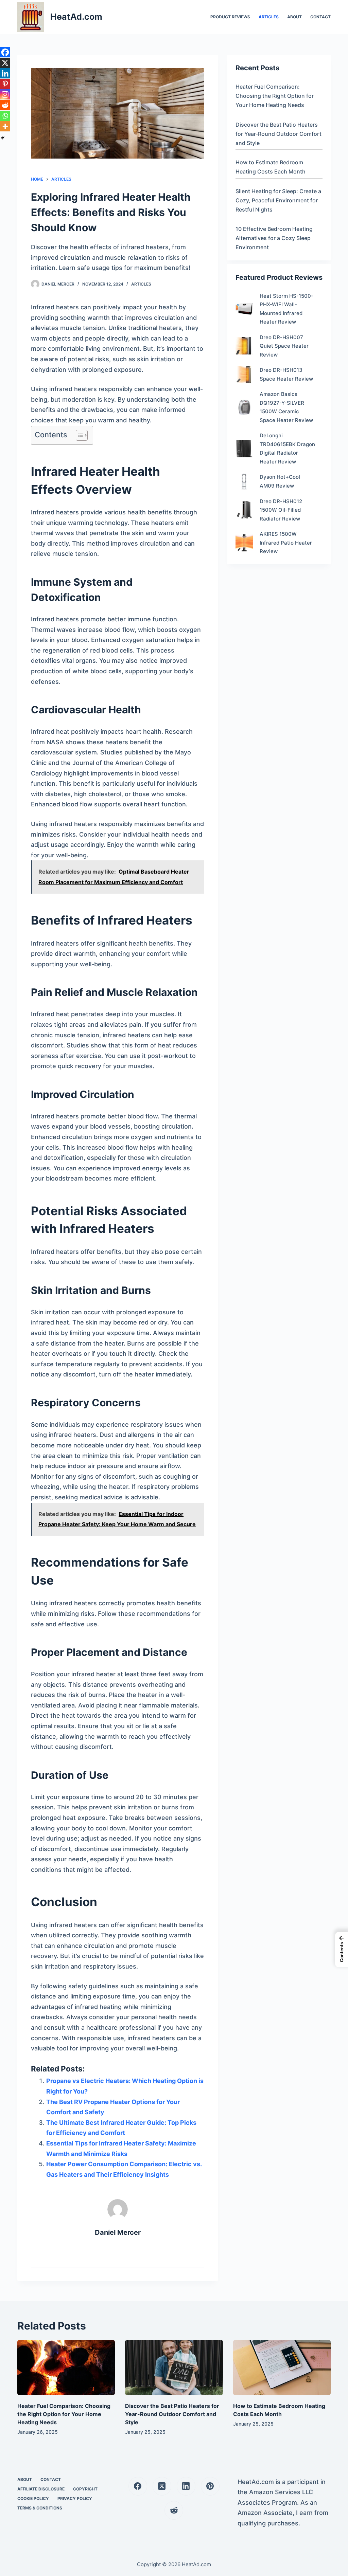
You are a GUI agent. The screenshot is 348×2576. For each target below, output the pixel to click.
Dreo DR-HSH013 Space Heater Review (286, 374)
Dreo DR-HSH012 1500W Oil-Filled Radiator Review (281, 510)
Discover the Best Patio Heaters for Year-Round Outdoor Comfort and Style (279, 134)
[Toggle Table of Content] (78, 435)
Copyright (85, 2489)
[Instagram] (5, 94)
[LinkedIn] (186, 2486)
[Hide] (3, 138)
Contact (320, 17)
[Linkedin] (5, 73)
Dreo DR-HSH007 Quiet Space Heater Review (284, 346)
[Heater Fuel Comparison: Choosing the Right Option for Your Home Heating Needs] (66, 2368)
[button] (342, 1950)
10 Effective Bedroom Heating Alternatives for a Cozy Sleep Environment (274, 238)
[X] (5, 63)
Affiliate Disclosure (41, 2489)
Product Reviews (230, 17)
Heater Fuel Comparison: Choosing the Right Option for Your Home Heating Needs (275, 96)
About (294, 17)
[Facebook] (5, 52)
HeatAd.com (76, 17)
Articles (269, 17)
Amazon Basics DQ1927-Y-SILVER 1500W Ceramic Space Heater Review (286, 407)
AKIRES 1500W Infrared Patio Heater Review (286, 543)
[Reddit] (5, 105)
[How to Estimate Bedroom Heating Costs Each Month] (282, 2368)
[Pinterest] (5, 84)
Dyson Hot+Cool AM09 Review (280, 481)
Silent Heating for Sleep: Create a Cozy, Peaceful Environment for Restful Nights (278, 200)
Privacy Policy (75, 2498)
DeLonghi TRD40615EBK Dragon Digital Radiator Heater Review (287, 449)
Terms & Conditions (40, 2508)
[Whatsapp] (5, 116)
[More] (5, 126)
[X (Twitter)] (162, 2486)
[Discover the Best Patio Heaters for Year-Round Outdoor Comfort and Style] (174, 2368)
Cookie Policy (33, 2498)
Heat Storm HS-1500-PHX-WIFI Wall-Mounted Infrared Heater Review (286, 309)
